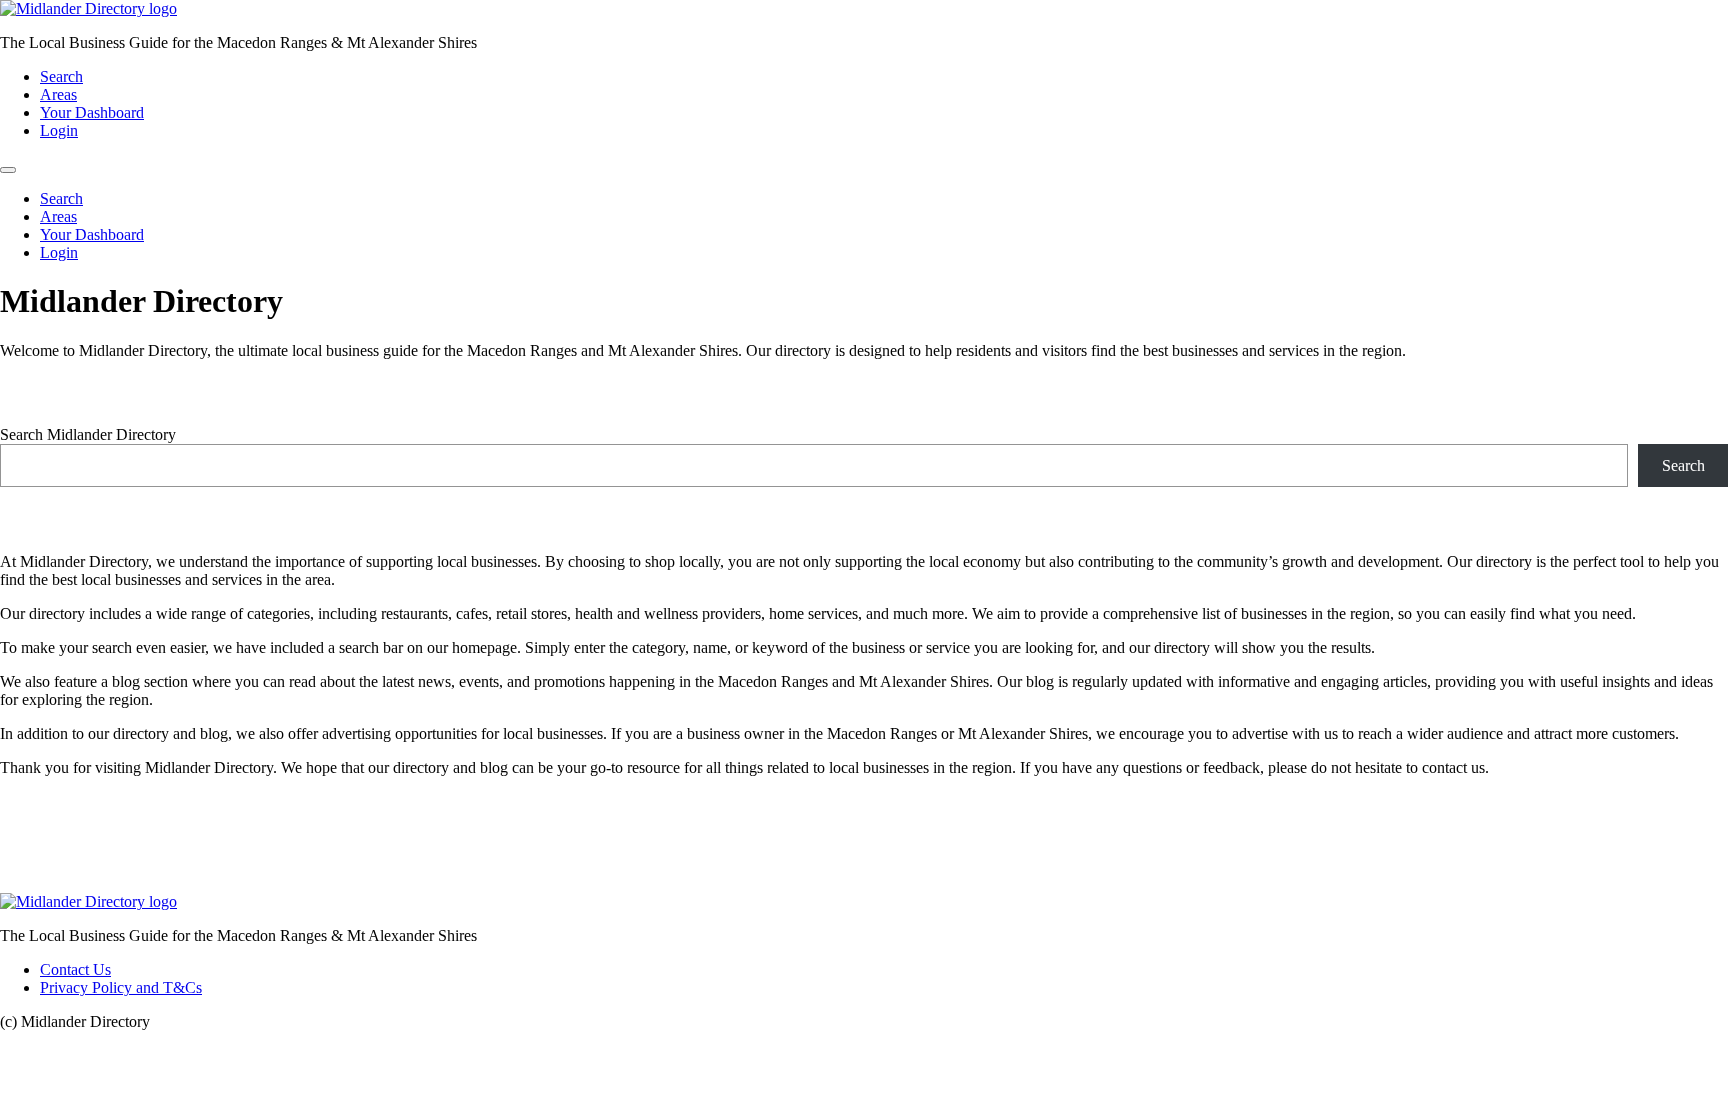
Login (59, 130)
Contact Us (75, 969)
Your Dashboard (92, 112)
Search (61, 76)
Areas (58, 94)
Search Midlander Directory (88, 434)
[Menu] (8, 170)
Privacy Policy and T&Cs (121, 987)
